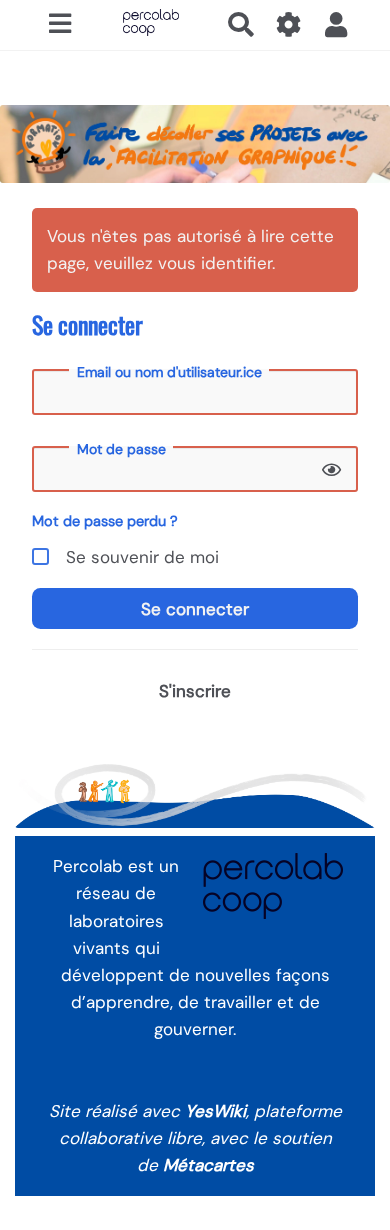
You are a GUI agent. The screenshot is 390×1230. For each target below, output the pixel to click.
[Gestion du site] (289, 24)
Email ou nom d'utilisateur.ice (169, 372)
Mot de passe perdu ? (105, 521)
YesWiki (215, 1111)
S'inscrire (195, 691)
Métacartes (208, 1165)
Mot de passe (121, 449)
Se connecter (195, 609)
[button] (336, 24)
